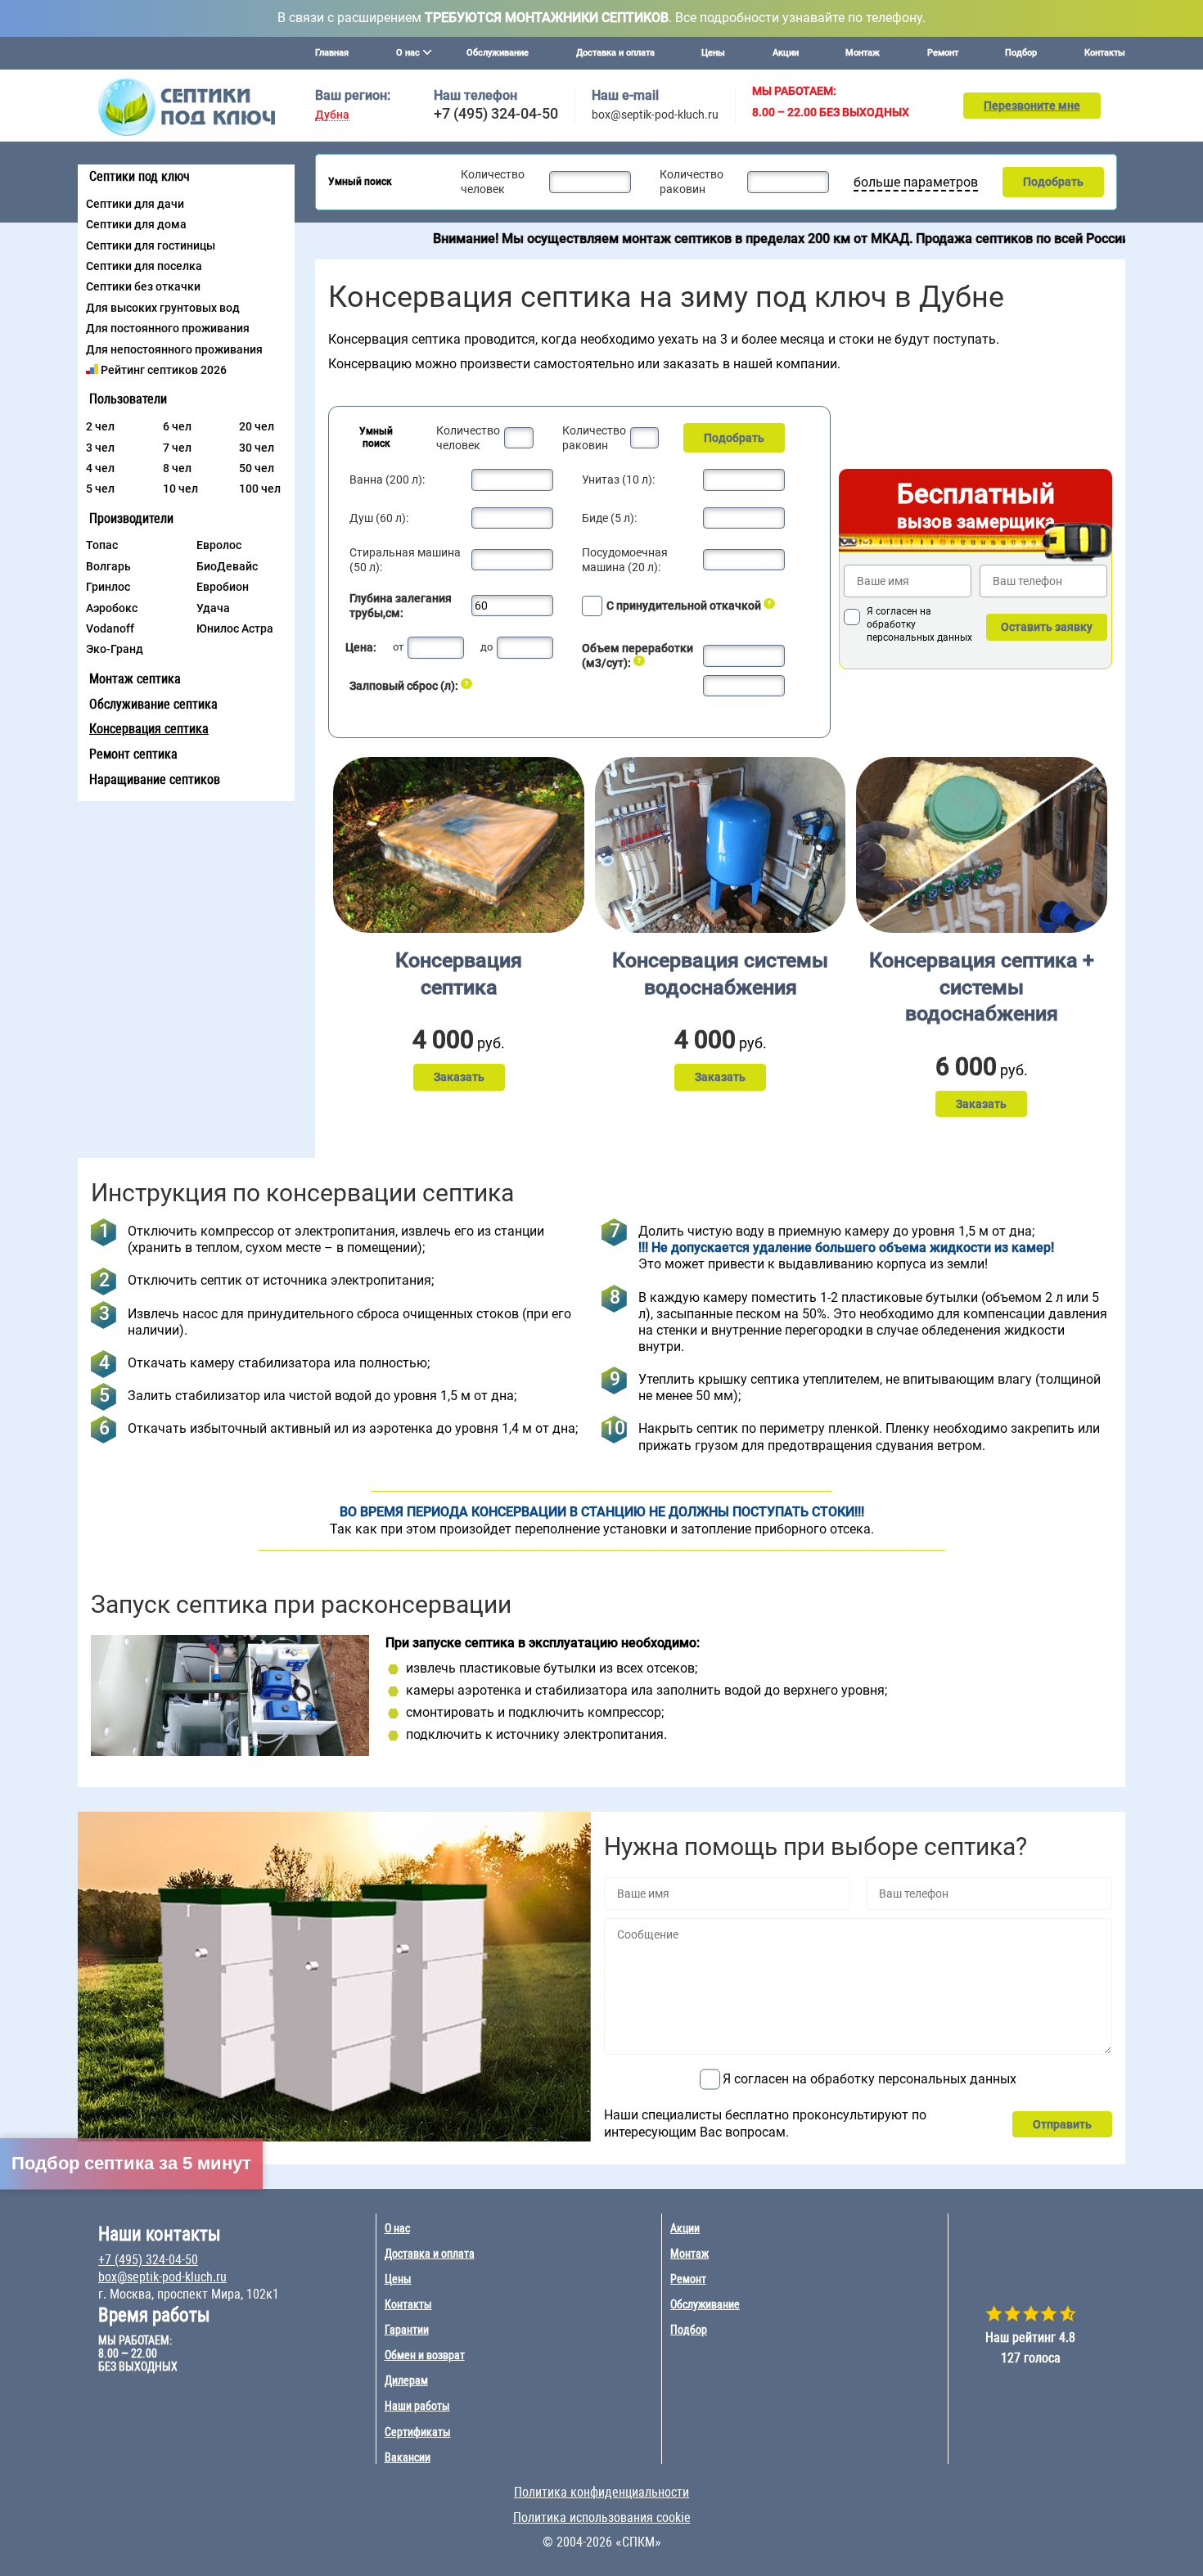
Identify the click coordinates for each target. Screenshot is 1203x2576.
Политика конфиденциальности (601, 2492)
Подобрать (1053, 182)
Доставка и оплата (615, 53)
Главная (332, 53)
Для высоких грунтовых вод (163, 308)
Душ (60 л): (379, 518)
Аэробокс (112, 608)
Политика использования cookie (602, 2517)
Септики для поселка (144, 266)
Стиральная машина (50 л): (405, 560)
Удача (213, 608)
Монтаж (863, 53)
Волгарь (108, 566)
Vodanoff (110, 628)
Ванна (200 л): (387, 480)
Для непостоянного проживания (174, 349)
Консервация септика (149, 729)
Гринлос (108, 587)
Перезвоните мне (1032, 106)
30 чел (257, 448)
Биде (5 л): (609, 518)
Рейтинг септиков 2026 (164, 370)
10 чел (180, 489)
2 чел (100, 426)
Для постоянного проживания (168, 328)
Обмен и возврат (425, 2355)
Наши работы (417, 2406)
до (487, 647)
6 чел (177, 426)
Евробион (223, 587)
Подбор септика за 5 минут (131, 2163)
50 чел (257, 468)
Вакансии (408, 2457)
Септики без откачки (143, 286)
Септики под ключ (140, 176)
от (398, 647)
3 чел (100, 448)
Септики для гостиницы (151, 245)
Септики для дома (136, 224)
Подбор (1021, 53)
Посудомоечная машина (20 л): (625, 560)
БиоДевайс (227, 566)
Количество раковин (692, 182)
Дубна (332, 115)
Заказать (459, 1077)
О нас (397, 2228)
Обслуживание (498, 53)
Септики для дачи (135, 204)
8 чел (177, 468)
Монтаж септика (135, 679)
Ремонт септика (133, 754)
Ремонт (943, 53)
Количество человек (493, 182)
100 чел (260, 489)
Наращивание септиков (155, 779)
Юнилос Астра (235, 628)
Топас (102, 545)
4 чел (100, 468)
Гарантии (407, 2330)
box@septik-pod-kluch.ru (655, 115)
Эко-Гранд (115, 649)
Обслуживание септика (153, 704)
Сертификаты (418, 2432)
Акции (786, 53)
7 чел (177, 448)
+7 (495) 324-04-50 (496, 113)
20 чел (257, 426)
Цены (713, 53)
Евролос (219, 545)
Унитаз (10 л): (618, 480)
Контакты (1105, 53)
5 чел (100, 489)
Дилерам (406, 2380)
